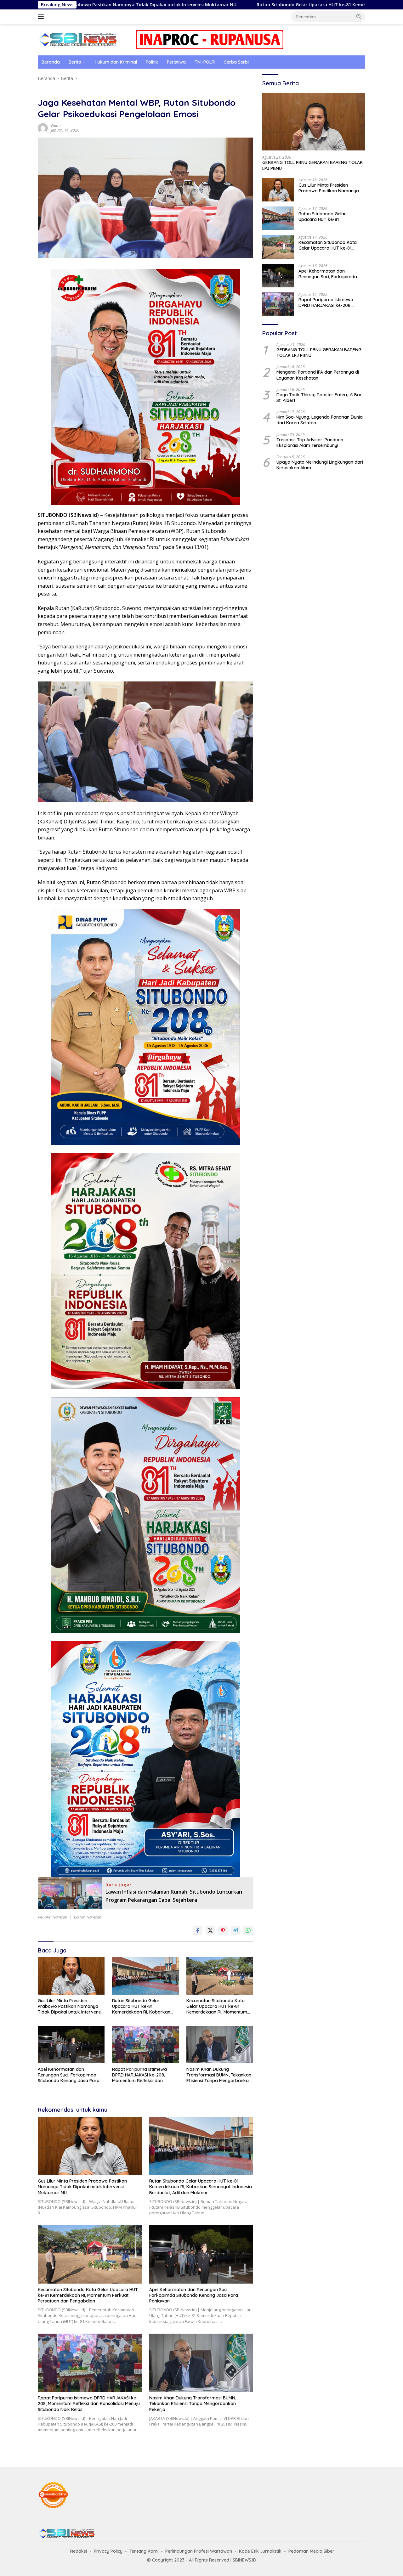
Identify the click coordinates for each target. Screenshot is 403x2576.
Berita (75, 62)
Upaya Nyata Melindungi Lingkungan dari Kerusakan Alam (320, 465)
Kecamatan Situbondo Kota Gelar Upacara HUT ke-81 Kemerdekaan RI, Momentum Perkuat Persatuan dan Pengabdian (217, 2006)
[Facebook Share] (198, 1930)
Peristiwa (176, 62)
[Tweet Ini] (210, 1930)
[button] (359, 16)
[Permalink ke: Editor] (43, 128)
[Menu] (42, 17)
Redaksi (79, 2551)
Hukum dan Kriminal (116, 62)
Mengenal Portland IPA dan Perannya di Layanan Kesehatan (318, 375)
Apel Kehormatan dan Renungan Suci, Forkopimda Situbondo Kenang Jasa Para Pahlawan (69, 2075)
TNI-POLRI (205, 62)
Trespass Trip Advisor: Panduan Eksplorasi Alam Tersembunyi (310, 443)
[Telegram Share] (236, 1930)
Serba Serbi (236, 62)
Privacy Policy (108, 2551)
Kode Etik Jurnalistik (260, 2551)
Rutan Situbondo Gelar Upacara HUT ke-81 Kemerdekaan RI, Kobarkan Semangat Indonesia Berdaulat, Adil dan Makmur (233, 5)
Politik (152, 62)
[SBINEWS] (77, 39)
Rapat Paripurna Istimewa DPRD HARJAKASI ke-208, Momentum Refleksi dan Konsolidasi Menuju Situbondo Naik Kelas (143, 2075)
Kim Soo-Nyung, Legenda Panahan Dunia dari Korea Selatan (320, 420)
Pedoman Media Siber (311, 2551)
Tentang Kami (144, 2551)
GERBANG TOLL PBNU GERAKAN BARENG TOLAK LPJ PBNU (312, 165)
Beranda (51, 62)
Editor (56, 126)
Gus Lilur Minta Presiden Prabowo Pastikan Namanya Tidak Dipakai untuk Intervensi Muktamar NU (70, 2006)
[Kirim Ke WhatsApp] (248, 1930)
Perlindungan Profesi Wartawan (199, 2551)
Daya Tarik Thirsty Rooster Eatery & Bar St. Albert (319, 398)
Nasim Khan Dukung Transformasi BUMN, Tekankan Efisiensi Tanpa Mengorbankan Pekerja (219, 2075)
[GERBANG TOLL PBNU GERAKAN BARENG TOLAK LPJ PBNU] (314, 122)
